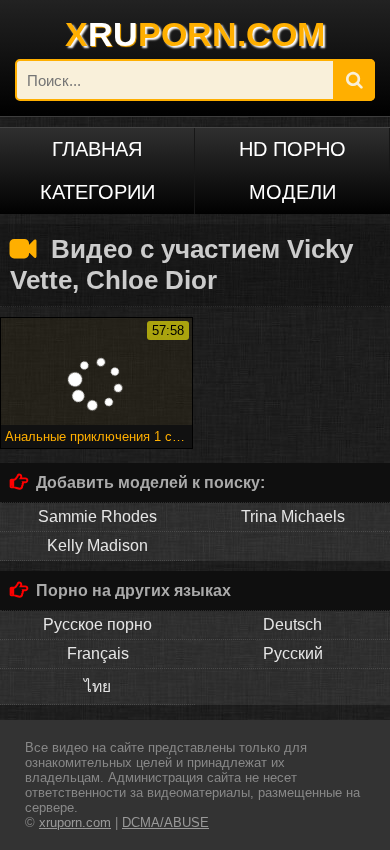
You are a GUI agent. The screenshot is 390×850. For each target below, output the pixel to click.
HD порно (292, 149)
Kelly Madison (97, 545)
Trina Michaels (293, 516)
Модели (292, 192)
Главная (97, 149)
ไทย (97, 686)
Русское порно (97, 624)
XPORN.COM (195, 34)
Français (98, 653)
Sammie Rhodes (97, 516)
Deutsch (292, 624)
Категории (97, 192)
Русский (293, 653)
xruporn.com (75, 822)
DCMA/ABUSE (165, 822)
